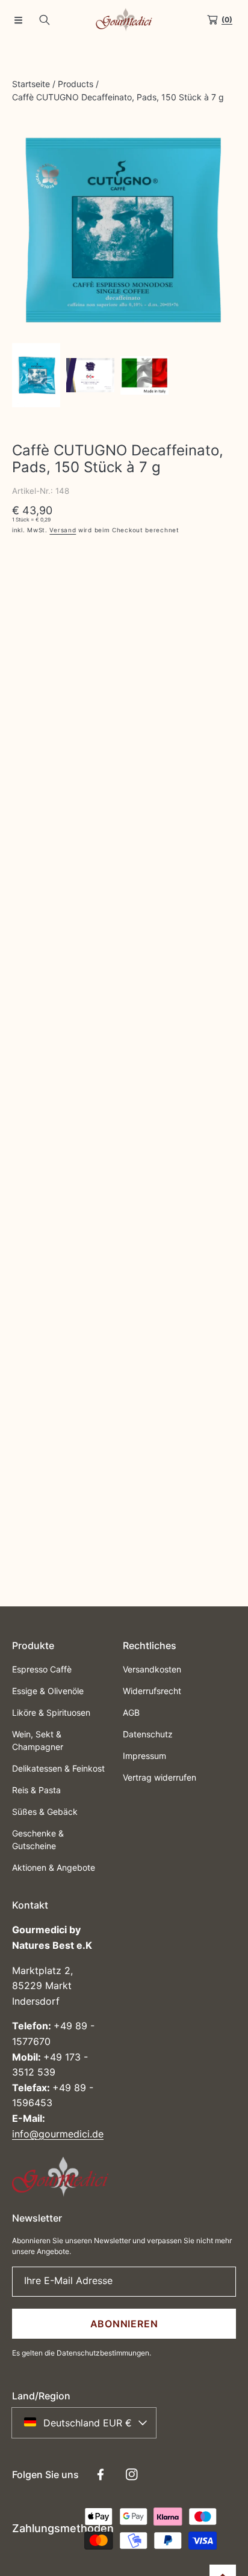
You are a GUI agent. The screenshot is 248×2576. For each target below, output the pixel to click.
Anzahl (26, 568)
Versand (63, 530)
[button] (18, 20)
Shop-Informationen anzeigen (86, 792)
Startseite (31, 84)
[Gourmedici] (124, 20)
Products (76, 84)
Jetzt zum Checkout (124, 679)
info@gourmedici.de (58, 2134)
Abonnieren (124, 2324)
